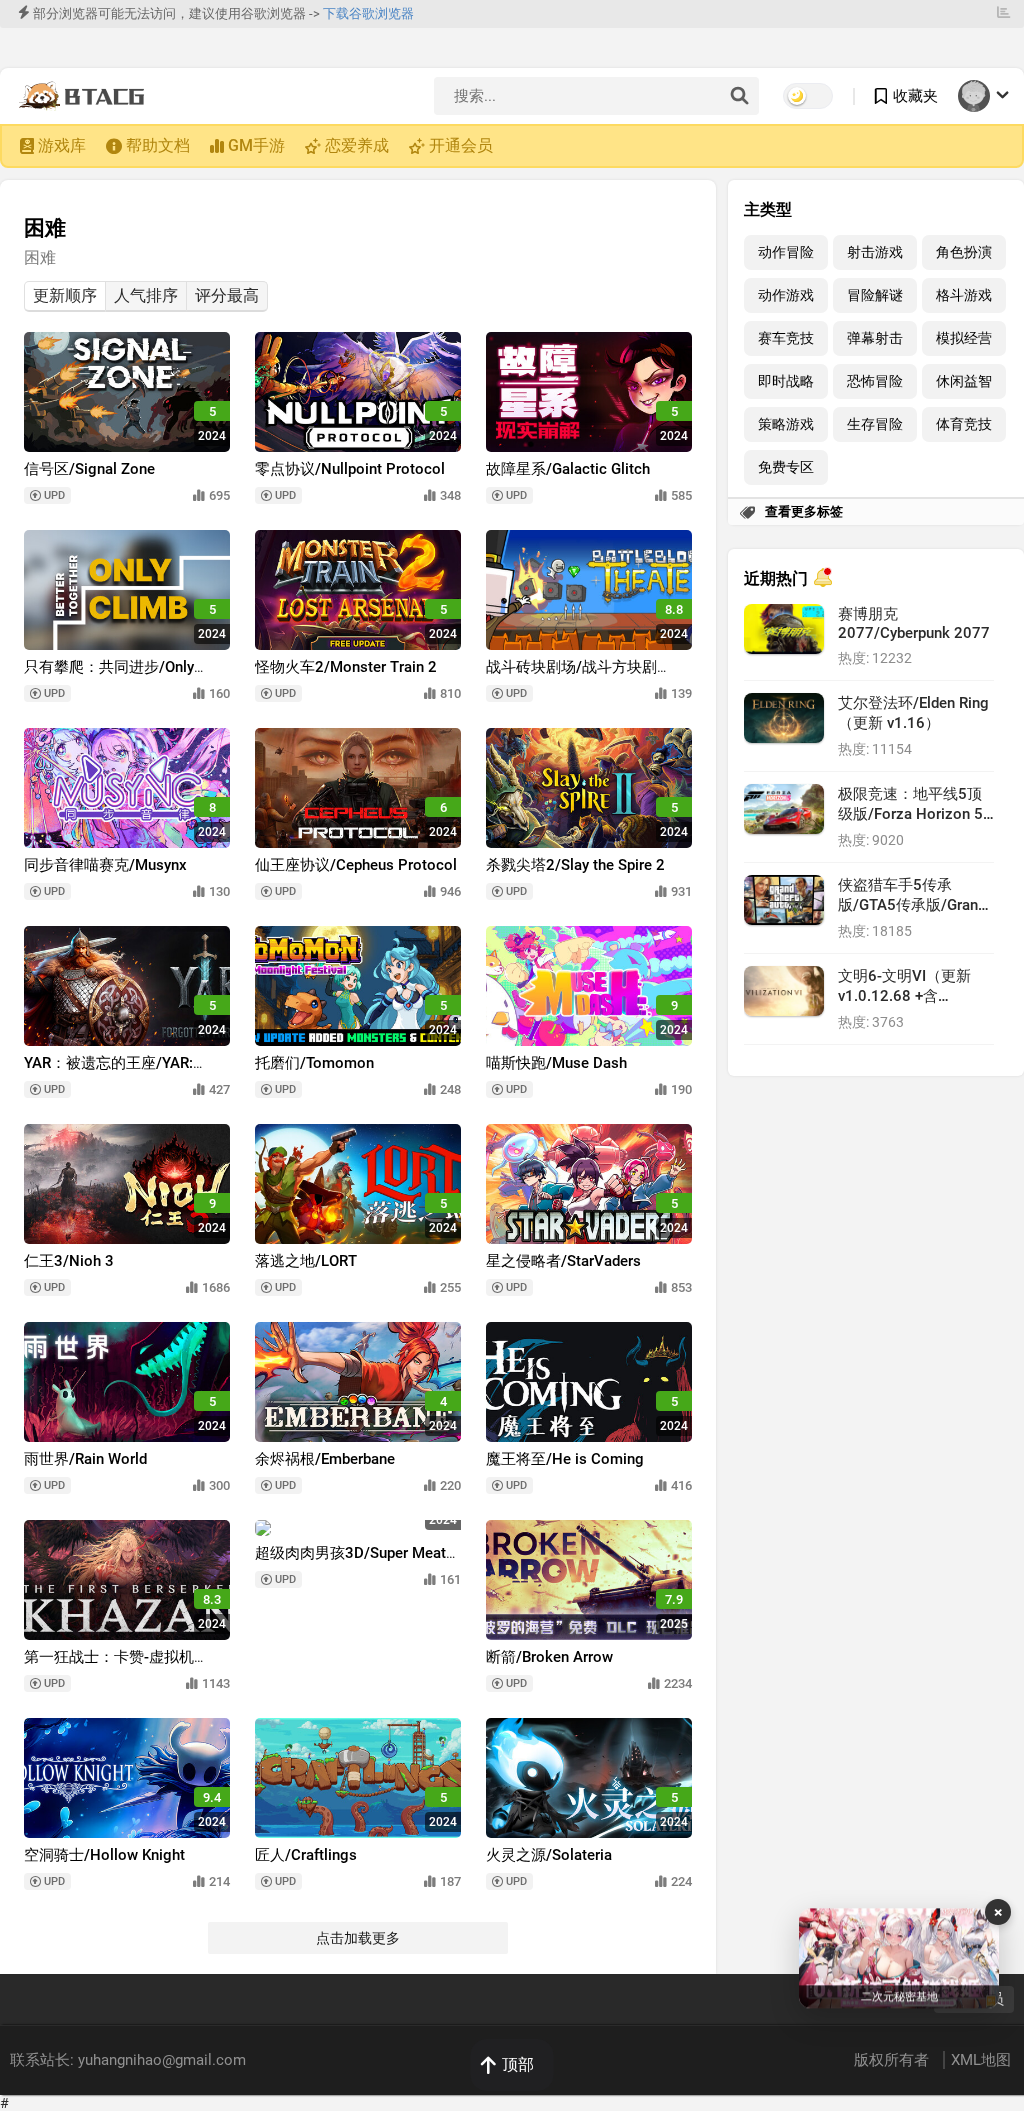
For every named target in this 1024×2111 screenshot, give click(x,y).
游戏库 (62, 145)
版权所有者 (893, 2060)
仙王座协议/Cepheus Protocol (356, 865)
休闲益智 (964, 381)
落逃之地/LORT (306, 1261)
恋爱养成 (357, 145)
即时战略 (786, 381)
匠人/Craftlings (306, 1855)
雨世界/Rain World (85, 1459)
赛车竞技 (786, 338)
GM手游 (256, 145)
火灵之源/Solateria (549, 1855)
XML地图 (981, 2060)
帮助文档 (158, 145)
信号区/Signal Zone (89, 469)
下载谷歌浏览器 (368, 13)
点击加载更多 (358, 1938)
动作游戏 (786, 295)
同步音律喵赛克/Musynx (105, 865)
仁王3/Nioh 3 (69, 1261)
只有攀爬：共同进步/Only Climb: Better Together (109, 676)
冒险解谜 (875, 295)
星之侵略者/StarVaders (563, 1261)
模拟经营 (964, 338)
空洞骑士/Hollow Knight (104, 1855)
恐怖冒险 (875, 381)
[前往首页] (86, 96)
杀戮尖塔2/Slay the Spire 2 (575, 865)
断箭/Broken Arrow (549, 1657)
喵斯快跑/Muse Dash (556, 1063)
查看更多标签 (804, 511)
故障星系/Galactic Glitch (568, 469)
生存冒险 (875, 424)
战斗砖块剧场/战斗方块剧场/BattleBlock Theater (571, 676)
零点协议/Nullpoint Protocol (350, 469)
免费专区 (786, 467)
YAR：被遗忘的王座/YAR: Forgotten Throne (108, 1072)
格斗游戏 (964, 295)
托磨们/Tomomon (314, 1063)
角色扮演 (964, 252)
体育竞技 (964, 424)
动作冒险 (786, 252)
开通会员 (461, 145)
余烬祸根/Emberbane (325, 1459)
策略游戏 (786, 424)
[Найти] (739, 97)
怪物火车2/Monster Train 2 (346, 667)
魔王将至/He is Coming (565, 1459)
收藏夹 (915, 96)
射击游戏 (875, 252)
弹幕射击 (875, 338)
